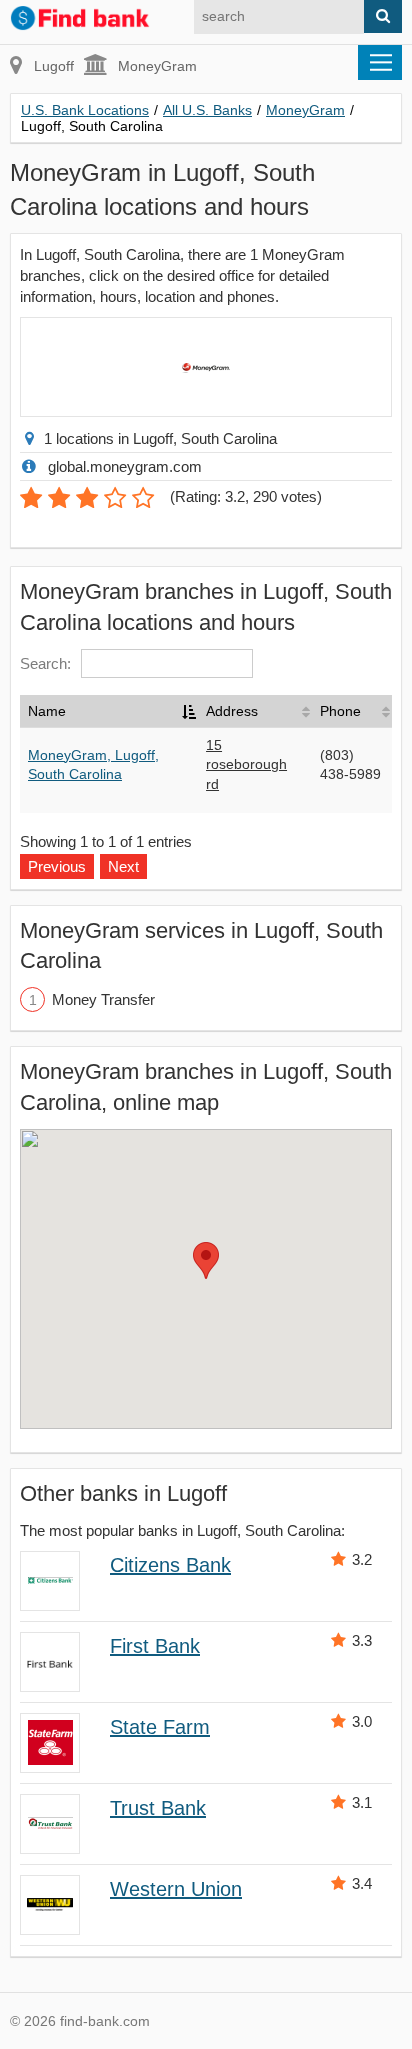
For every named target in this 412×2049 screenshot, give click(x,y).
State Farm (160, 1727)
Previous (57, 866)
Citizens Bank (170, 1565)
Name (47, 711)
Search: (45, 663)
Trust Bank (158, 1808)
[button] (206, 1260)
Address (232, 711)
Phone (340, 711)
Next (123, 866)
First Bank (155, 1646)
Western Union (176, 1889)
